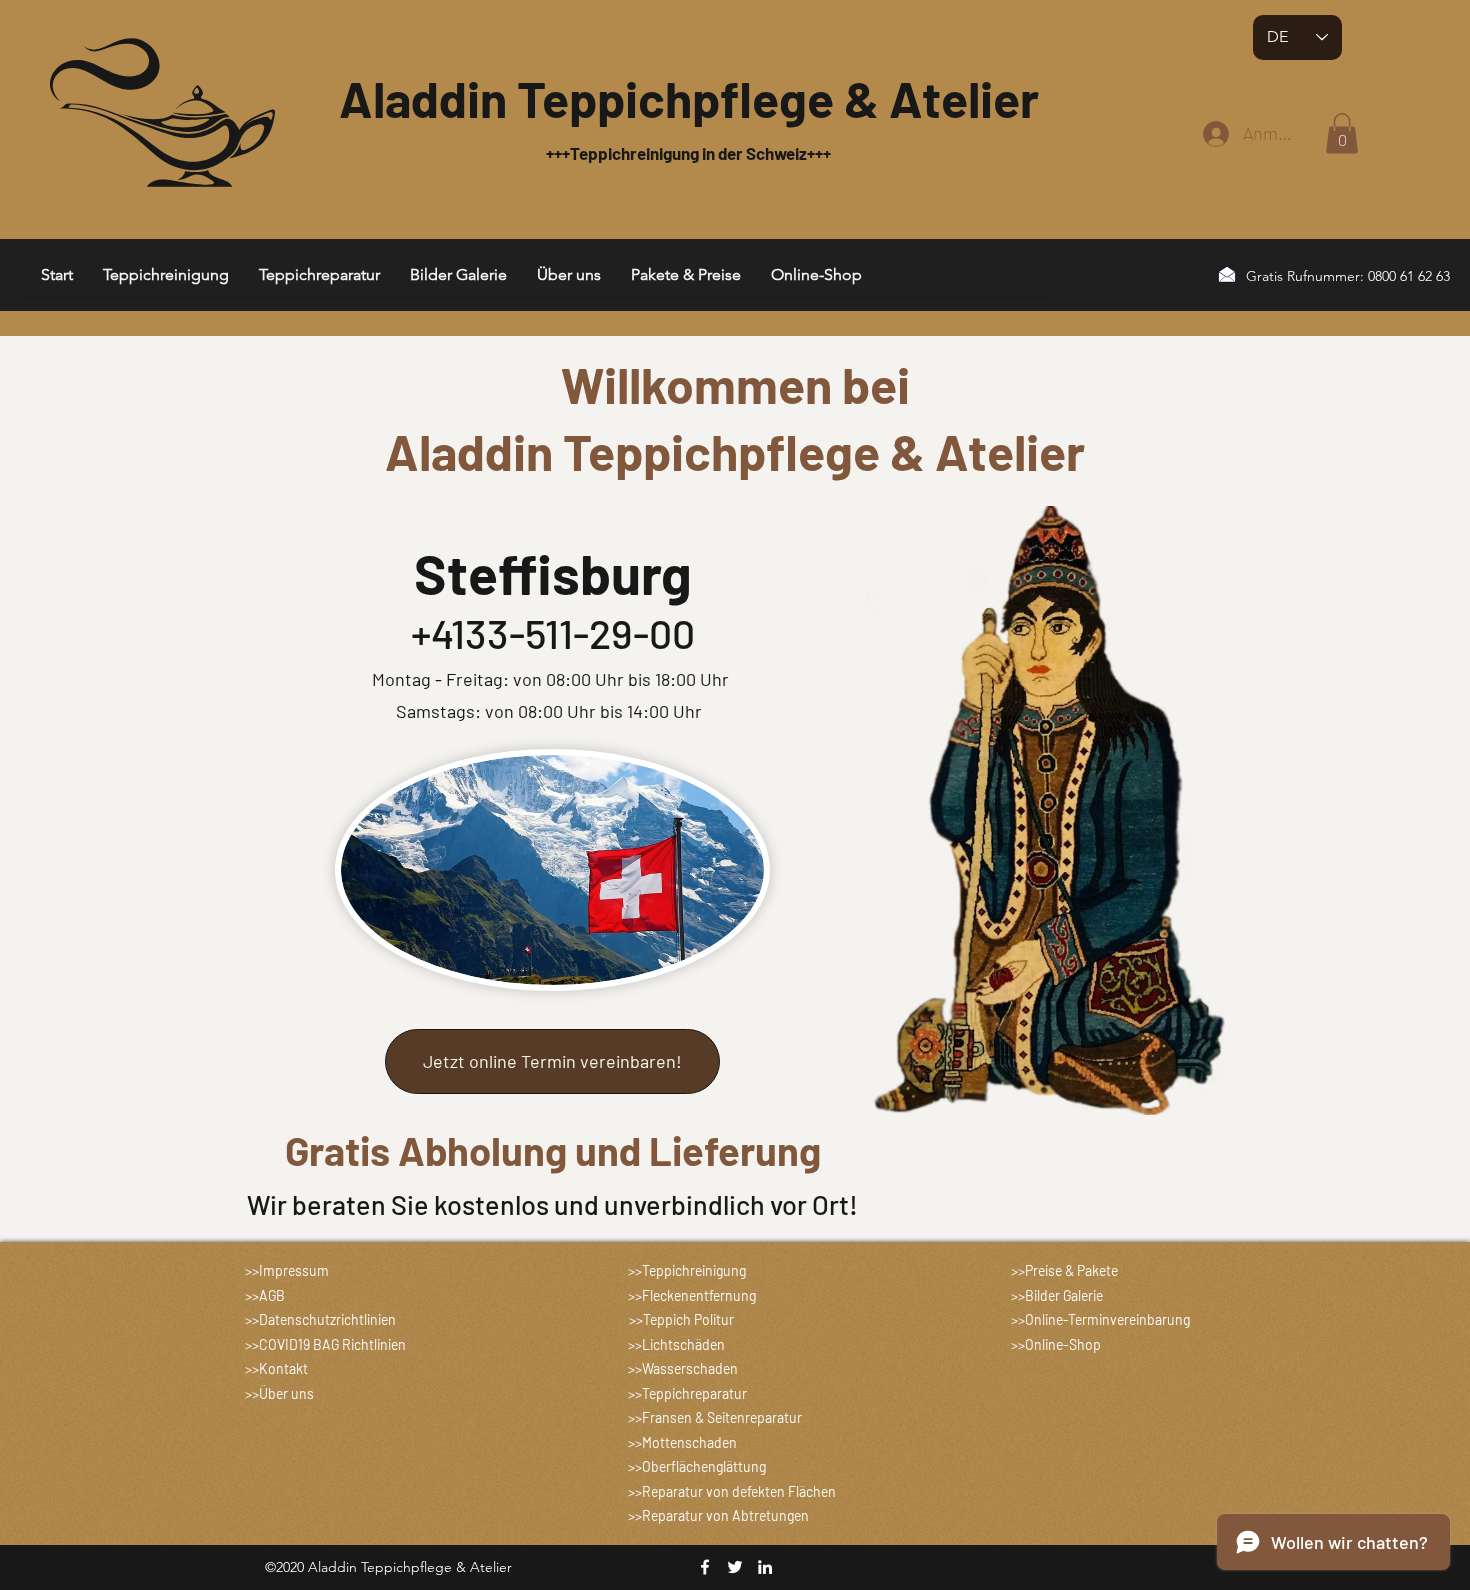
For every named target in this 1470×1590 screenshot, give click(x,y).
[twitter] (735, 1567)
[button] (1342, 133)
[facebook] (705, 1567)
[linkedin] (765, 1567)
